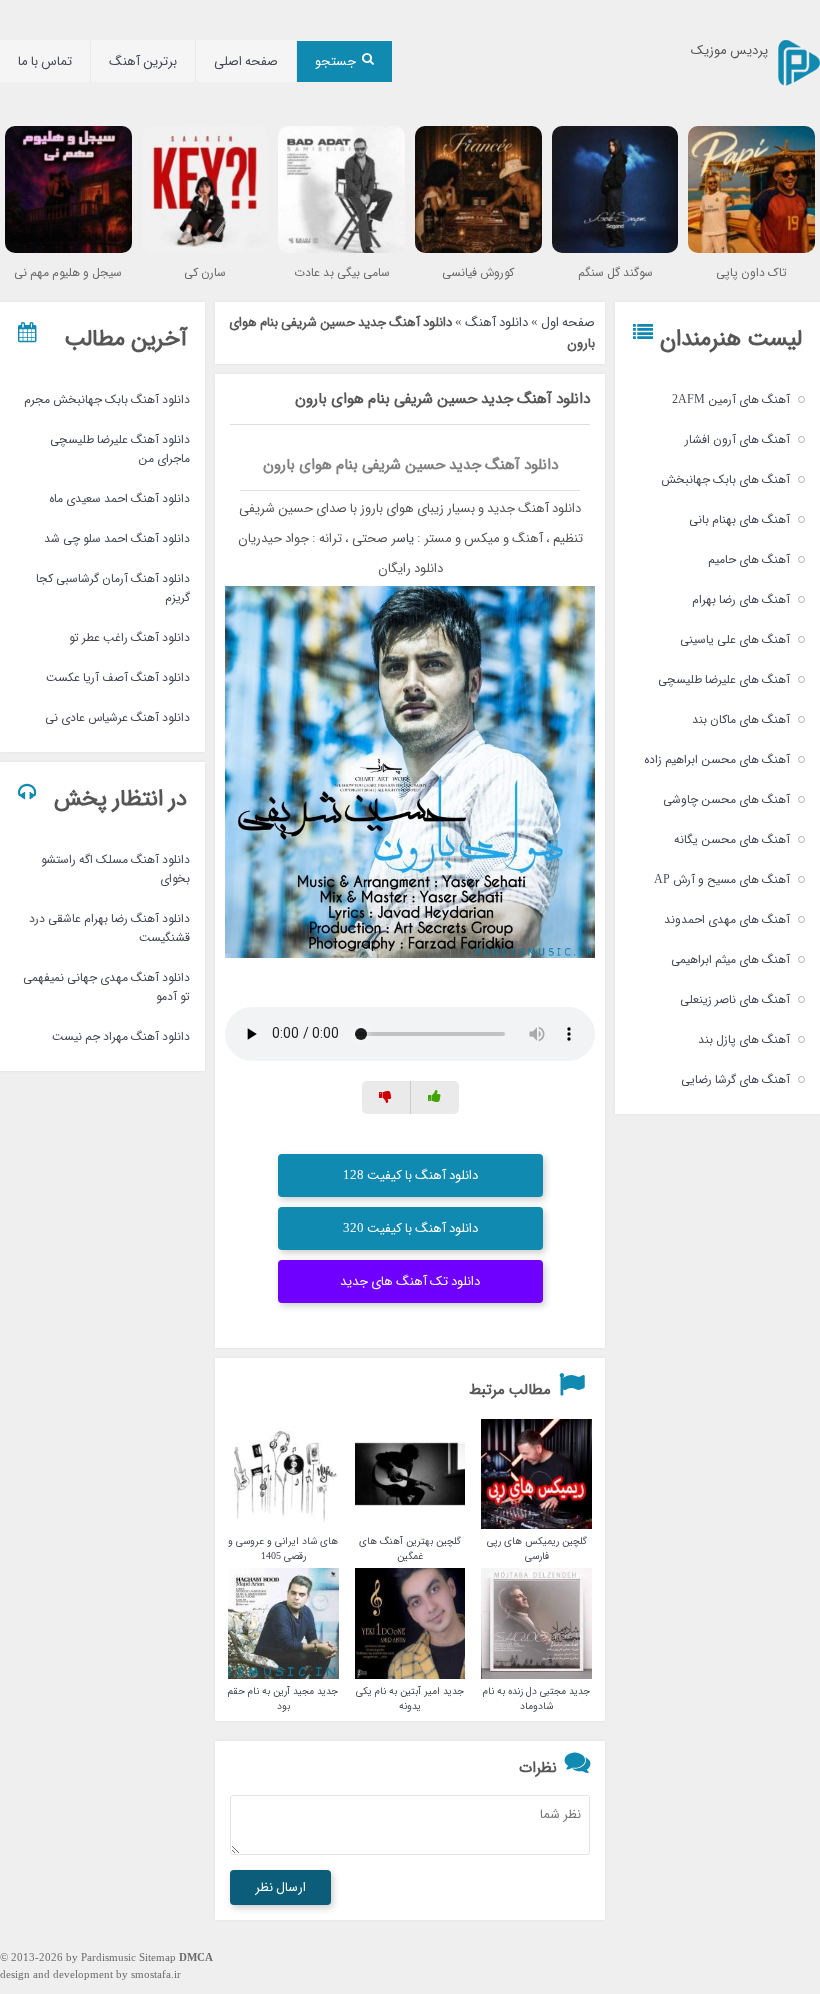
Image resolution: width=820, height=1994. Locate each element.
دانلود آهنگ (496, 322)
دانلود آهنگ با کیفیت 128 (410, 1175)
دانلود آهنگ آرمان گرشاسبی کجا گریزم (113, 588)
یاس (405, 538)
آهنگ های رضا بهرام (741, 599)
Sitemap (157, 1958)
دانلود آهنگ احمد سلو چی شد (117, 538)
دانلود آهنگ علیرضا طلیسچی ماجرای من (120, 449)
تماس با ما (45, 61)
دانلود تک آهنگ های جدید (410, 1281)
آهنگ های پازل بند (744, 1039)
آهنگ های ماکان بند (741, 719)
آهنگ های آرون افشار (737, 439)
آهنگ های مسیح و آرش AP (722, 879)
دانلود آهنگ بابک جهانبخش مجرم (107, 399)
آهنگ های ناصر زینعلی (735, 999)
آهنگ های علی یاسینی (735, 639)
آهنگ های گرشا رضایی (735, 1079)
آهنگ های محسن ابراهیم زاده (717, 759)
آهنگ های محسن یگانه (732, 839)
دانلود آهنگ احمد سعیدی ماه (119, 498)
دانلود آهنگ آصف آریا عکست (118, 677)
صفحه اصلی (246, 61)
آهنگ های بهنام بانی (739, 519)
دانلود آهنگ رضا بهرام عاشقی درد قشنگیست (109, 928)
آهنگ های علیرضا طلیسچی (724, 679)
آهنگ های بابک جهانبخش (725, 479)
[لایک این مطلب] (435, 1097)
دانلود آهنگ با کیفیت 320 (410, 1228)
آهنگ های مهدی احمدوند (727, 919)
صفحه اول (568, 322)
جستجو (335, 61)
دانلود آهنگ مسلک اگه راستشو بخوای (115, 869)
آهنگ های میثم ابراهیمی (730, 959)
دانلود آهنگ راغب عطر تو (129, 637)
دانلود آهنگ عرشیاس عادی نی (117, 717)
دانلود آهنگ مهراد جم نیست (121, 1036)
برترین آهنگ (143, 61)
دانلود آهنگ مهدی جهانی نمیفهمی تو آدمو (106, 987)
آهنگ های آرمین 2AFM (731, 399)
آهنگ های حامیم (749, 559)
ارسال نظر (280, 1887)
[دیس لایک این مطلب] (386, 1097)
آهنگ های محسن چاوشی (726, 799)
